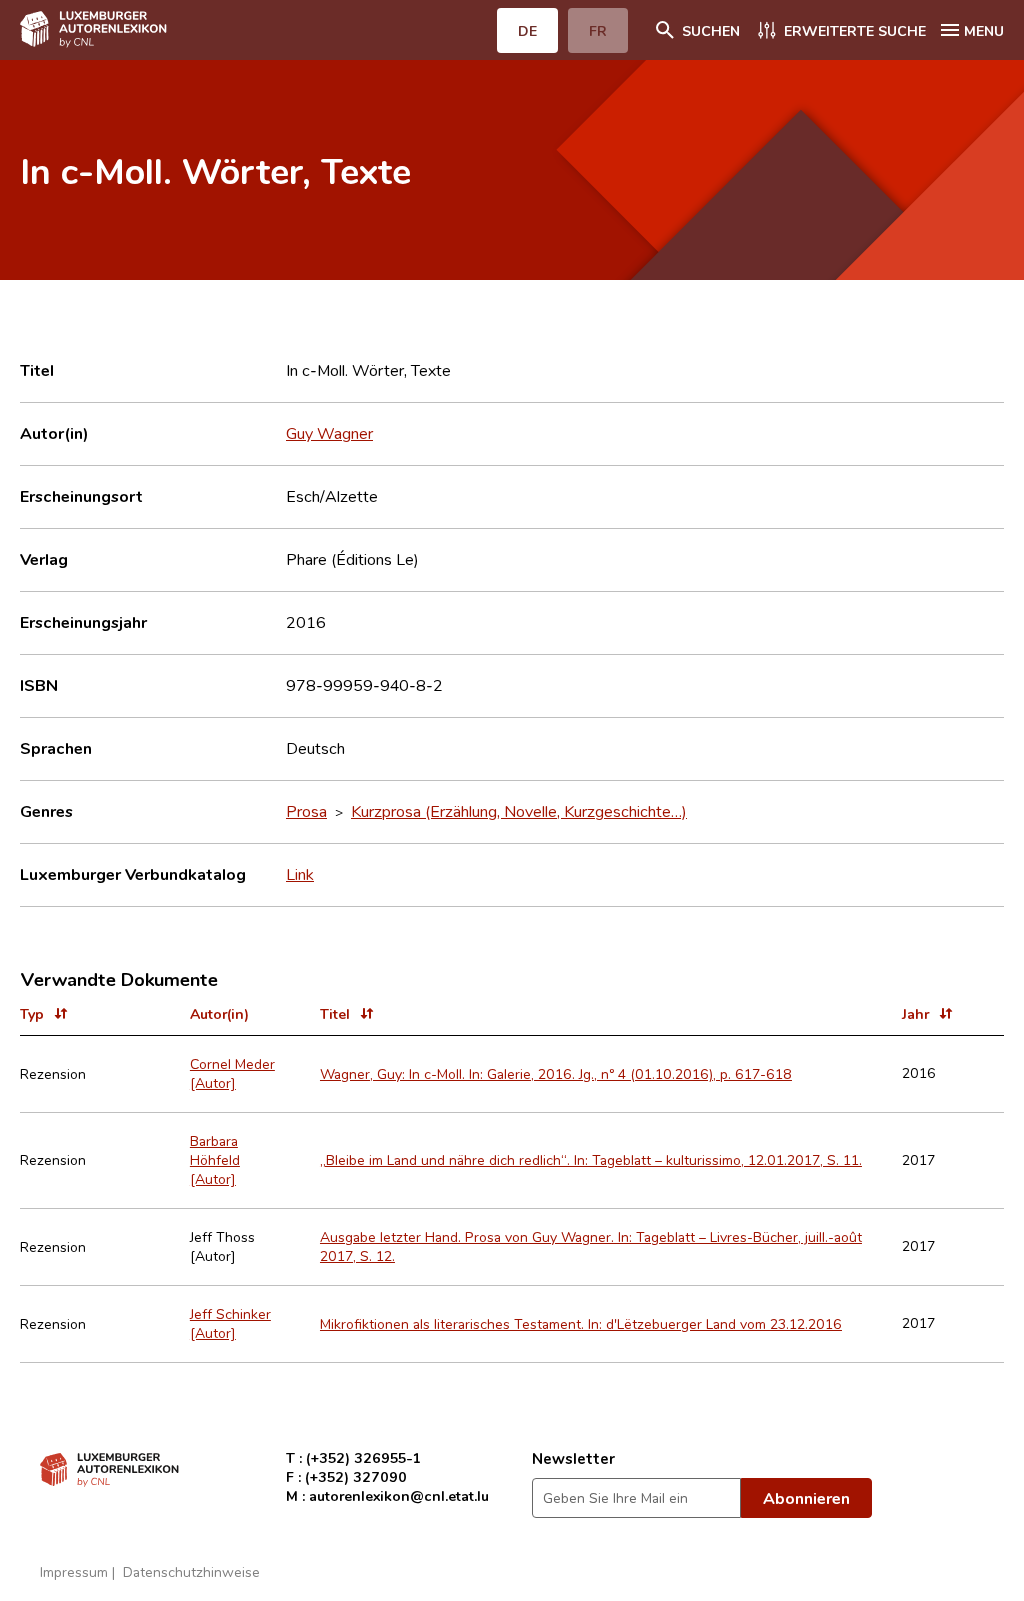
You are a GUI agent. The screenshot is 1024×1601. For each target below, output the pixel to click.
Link (300, 874)
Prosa (306, 811)
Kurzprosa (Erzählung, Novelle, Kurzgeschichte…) (519, 811)
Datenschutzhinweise (191, 1571)
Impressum (74, 1571)
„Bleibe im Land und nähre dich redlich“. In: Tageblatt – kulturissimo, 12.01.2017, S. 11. (591, 1159)
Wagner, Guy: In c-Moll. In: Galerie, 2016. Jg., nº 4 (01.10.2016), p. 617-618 (556, 1073)
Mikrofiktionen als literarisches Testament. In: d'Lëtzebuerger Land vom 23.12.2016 (581, 1323)
